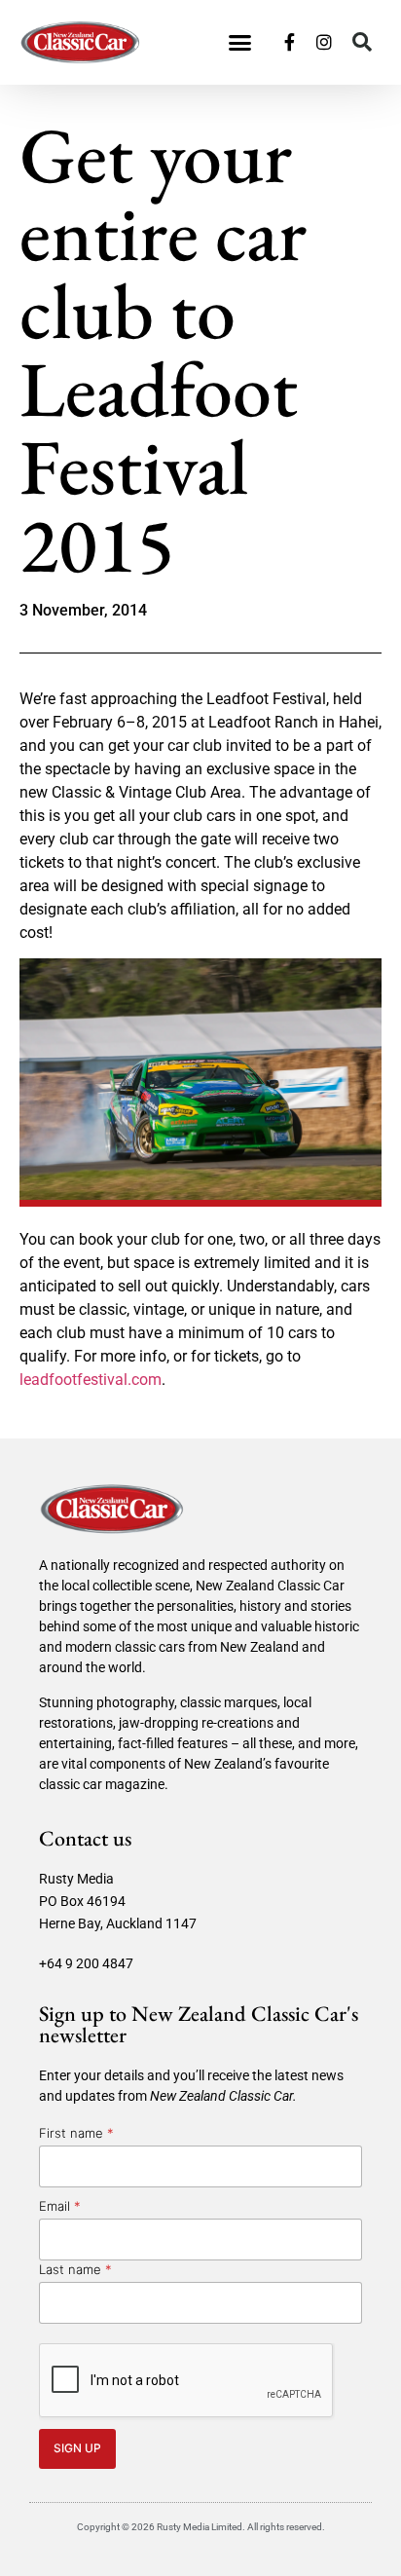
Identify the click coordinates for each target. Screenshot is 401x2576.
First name (76, 2133)
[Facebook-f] (289, 42)
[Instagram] (324, 42)
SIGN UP (77, 2448)
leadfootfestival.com (91, 1380)
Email (60, 2206)
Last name (75, 2269)
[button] (240, 43)
